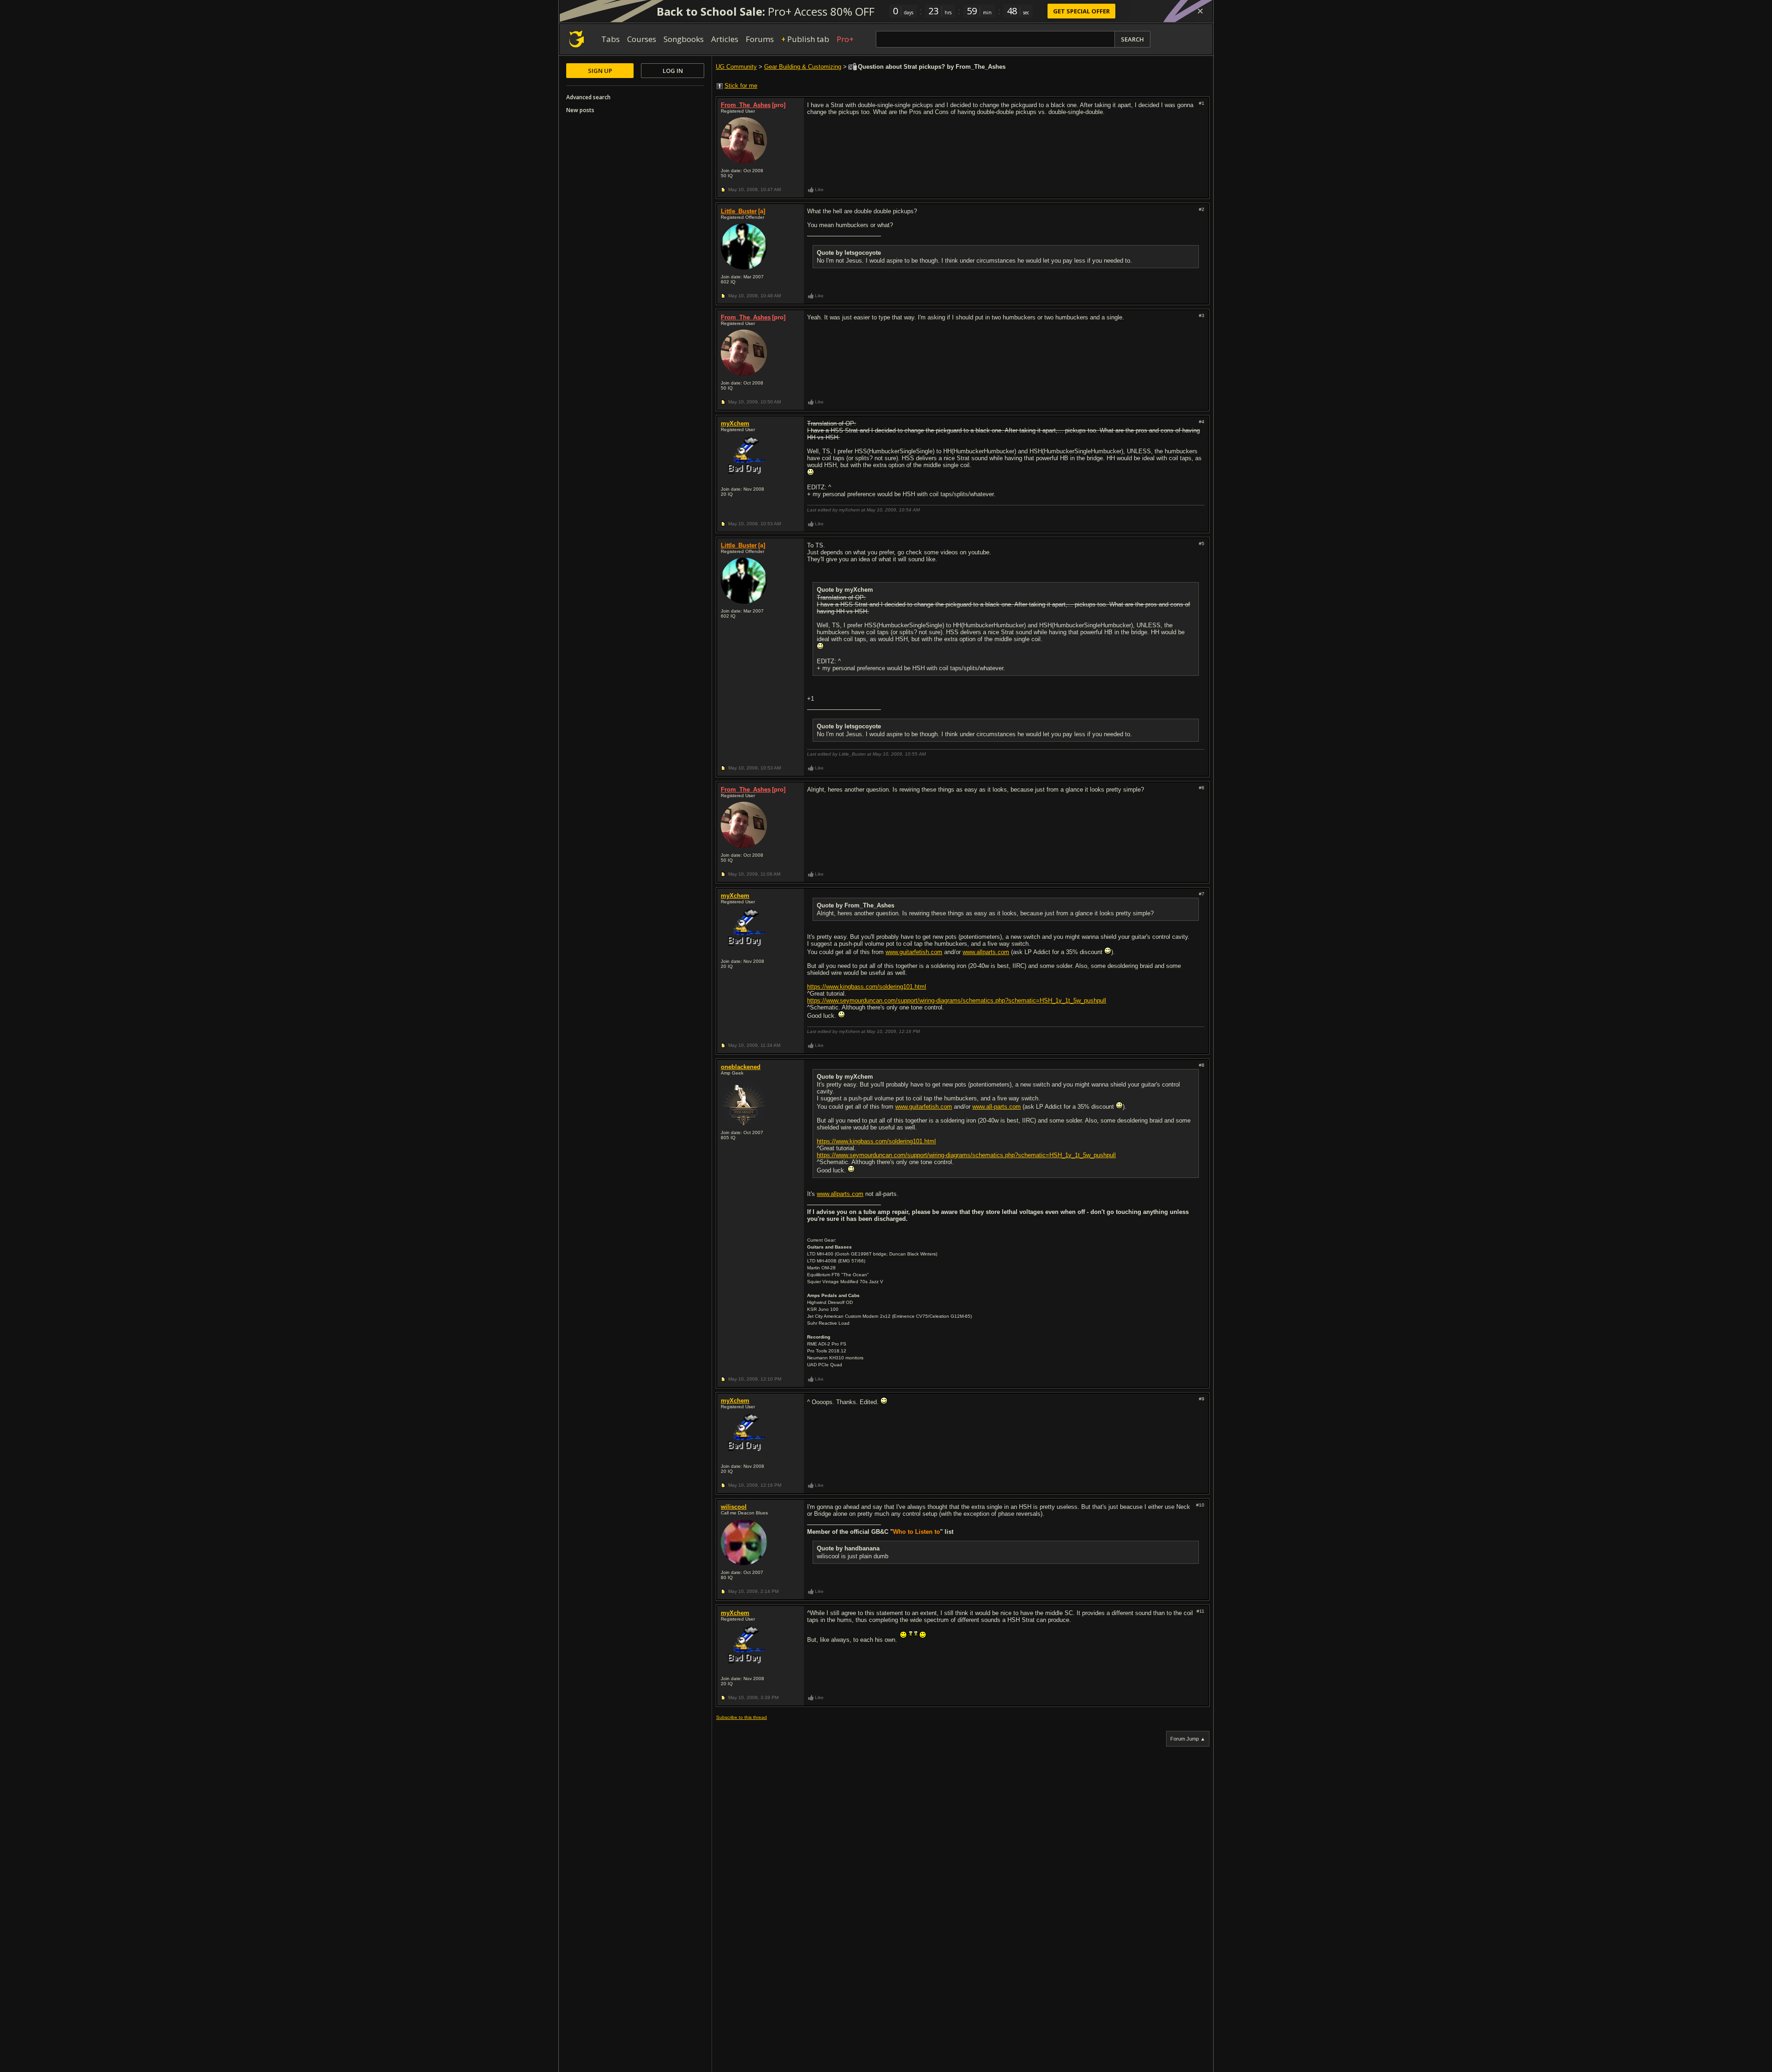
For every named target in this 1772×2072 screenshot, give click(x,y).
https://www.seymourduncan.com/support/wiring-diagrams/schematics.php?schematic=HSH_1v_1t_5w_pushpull (957, 1000)
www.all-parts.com (997, 1107)
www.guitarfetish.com (914, 952)
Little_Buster (739, 211)
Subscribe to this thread (742, 1717)
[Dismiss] (1200, 11)
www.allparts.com (986, 952)
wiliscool (734, 1507)
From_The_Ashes (746, 105)
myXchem (735, 423)
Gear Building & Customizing (803, 67)
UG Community (736, 67)
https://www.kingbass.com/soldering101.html (867, 987)
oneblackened (741, 1067)
